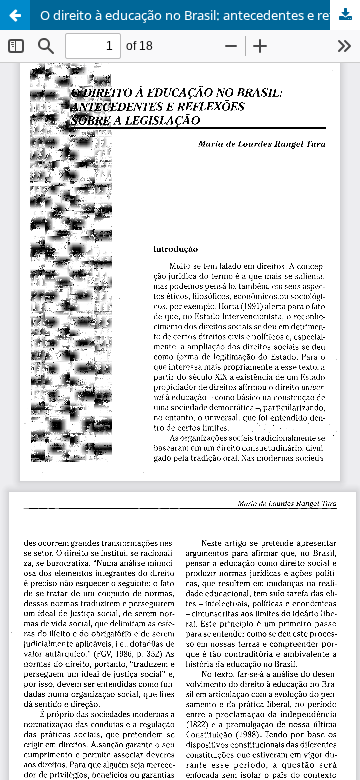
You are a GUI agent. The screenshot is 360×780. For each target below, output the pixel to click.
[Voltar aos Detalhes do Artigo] (15, 15)
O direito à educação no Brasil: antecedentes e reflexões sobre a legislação (200, 15)
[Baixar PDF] (345, 15)
